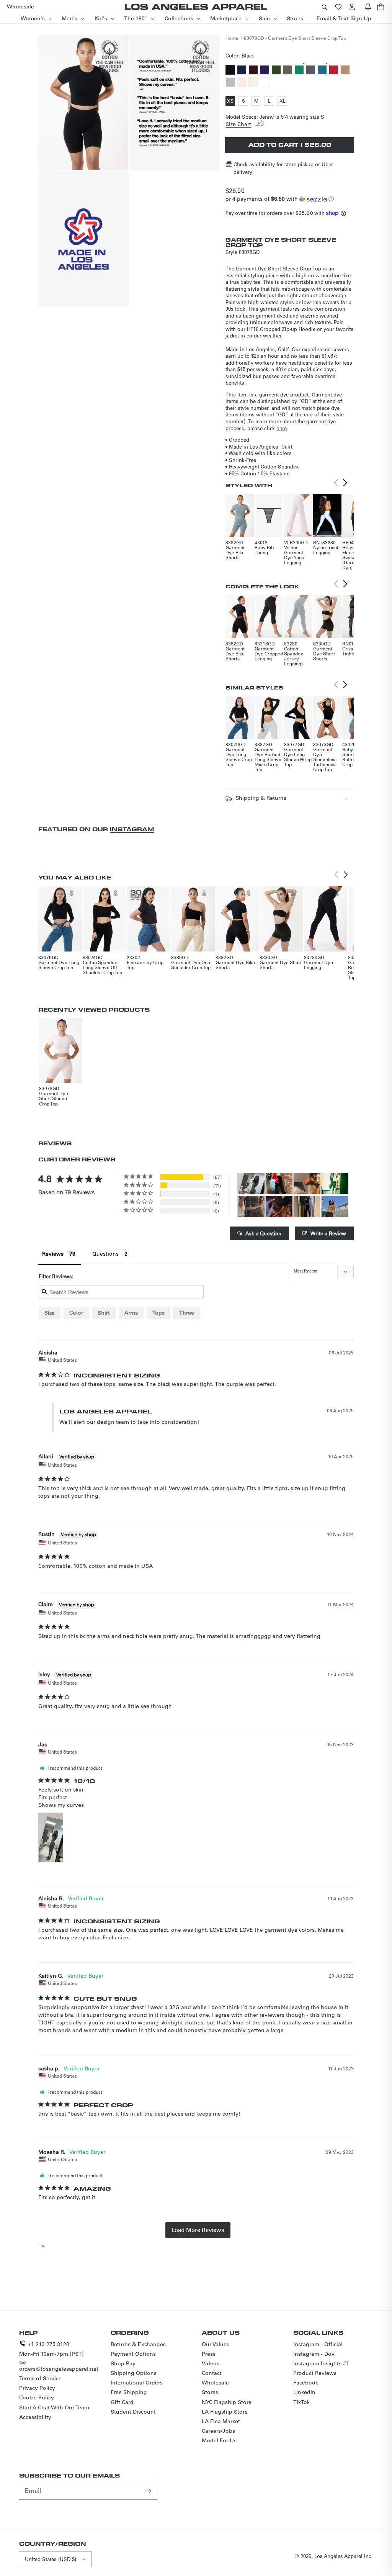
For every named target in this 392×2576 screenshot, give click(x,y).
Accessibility (35, 2417)
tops (158, 1313)
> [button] (198, 2230)
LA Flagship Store (225, 2412)
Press (209, 2354)
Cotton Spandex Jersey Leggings (294, 656)
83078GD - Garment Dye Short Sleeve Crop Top (295, 38)
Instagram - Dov (314, 2354)
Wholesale (215, 2383)
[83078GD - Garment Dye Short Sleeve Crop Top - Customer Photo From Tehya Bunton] (335, 1207)
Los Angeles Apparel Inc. (344, 2556)
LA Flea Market (221, 2421)
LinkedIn (304, 2392)
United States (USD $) (51, 2559)
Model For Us (219, 2440)
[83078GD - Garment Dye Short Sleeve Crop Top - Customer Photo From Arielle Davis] (307, 1184)
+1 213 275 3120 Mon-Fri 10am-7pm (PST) (51, 2349)
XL (283, 102)
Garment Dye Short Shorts (324, 653)
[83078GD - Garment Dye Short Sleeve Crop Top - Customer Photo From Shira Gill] (307, 1207)
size (50, 1313)
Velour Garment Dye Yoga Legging (294, 555)
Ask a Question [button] (263, 1233)
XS (231, 102)
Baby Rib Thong (264, 550)
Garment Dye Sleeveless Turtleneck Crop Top (325, 759)
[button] (324, 7)
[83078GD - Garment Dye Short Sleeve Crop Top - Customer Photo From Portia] (279, 1184)
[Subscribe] (149, 2491)
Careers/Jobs (218, 2431)
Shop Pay (123, 2363)
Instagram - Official (318, 2344)
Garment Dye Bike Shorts (235, 552)
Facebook (306, 2383)
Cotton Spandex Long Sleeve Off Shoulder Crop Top (102, 967)
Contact (212, 2373)
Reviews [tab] (53, 1254)
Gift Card (122, 2402)
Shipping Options (134, 2373)
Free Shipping (129, 2392)
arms (131, 1313)
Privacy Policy (37, 2388)
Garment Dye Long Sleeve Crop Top (239, 757)
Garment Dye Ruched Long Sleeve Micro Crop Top (268, 759)
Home (232, 38)
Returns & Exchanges (138, 2344)
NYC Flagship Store (227, 2402)
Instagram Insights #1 (321, 2363)
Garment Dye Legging (318, 965)
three (187, 1313)
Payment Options (133, 2354)
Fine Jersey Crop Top (145, 965)
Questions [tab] (105, 1254)
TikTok (301, 2402)
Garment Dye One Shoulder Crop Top (191, 965)
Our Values (216, 2344)
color (76, 1313)
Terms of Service (40, 2378)
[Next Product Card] (345, 483)
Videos (211, 2363)
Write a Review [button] (328, 1233)
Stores (210, 2392)
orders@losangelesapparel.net (59, 2369)
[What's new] (368, 7)
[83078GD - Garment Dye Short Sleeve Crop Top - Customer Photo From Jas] (251, 1184)
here (282, 428)
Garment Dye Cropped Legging (269, 653)
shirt (104, 1313)
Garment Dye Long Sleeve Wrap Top (298, 757)
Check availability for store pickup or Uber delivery (283, 168)
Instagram (132, 829)
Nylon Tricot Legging (326, 550)
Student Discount (133, 2412)
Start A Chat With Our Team (54, 2407)
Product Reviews (315, 2373)
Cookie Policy (37, 2397)
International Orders (137, 2383)
